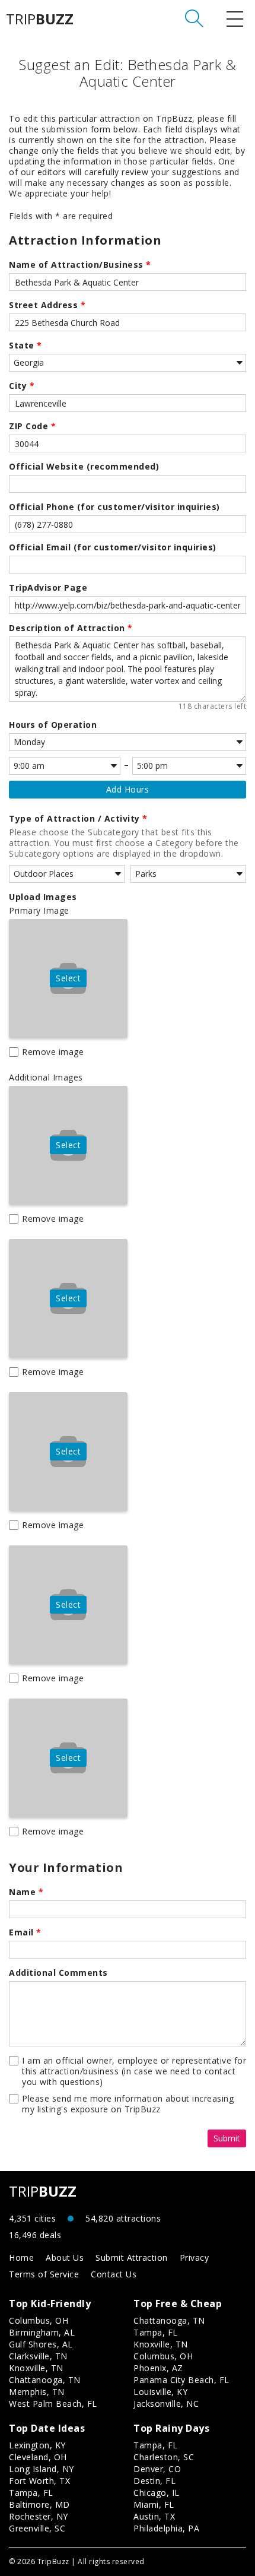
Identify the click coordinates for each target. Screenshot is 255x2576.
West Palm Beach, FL (53, 2404)
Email (25, 1932)
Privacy (195, 2257)
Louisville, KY (160, 2392)
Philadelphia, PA (166, 2528)
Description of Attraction (71, 628)
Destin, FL (154, 2481)
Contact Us (114, 2274)
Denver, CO (157, 2469)
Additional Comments (58, 1973)
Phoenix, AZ (158, 2368)
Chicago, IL (157, 2493)
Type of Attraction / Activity (78, 819)
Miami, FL (154, 2504)
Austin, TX (154, 2516)
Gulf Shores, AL (41, 2344)
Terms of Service (44, 2274)
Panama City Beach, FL (181, 2380)
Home (21, 2257)
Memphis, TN (37, 2392)
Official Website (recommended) (84, 467)
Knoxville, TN (36, 2368)
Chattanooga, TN (45, 2380)
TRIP (40, 19)
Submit (227, 2138)
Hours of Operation (53, 725)
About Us (65, 2257)
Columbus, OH (39, 2320)
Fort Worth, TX (39, 2481)
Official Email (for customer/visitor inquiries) (113, 547)
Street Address (47, 305)
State (26, 346)
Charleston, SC (164, 2457)
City (22, 386)
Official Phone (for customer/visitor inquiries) (114, 507)
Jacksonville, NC (166, 2404)
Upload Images (43, 897)
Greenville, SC (37, 2528)
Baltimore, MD (39, 2504)
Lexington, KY (37, 2445)
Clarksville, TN (38, 2356)
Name (26, 1892)
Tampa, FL (156, 2332)
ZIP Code (32, 426)
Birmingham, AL (42, 2332)
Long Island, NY (42, 2469)
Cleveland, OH (38, 2457)
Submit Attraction (132, 2257)
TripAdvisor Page (48, 588)
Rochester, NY (39, 2516)
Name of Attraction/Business (80, 265)
